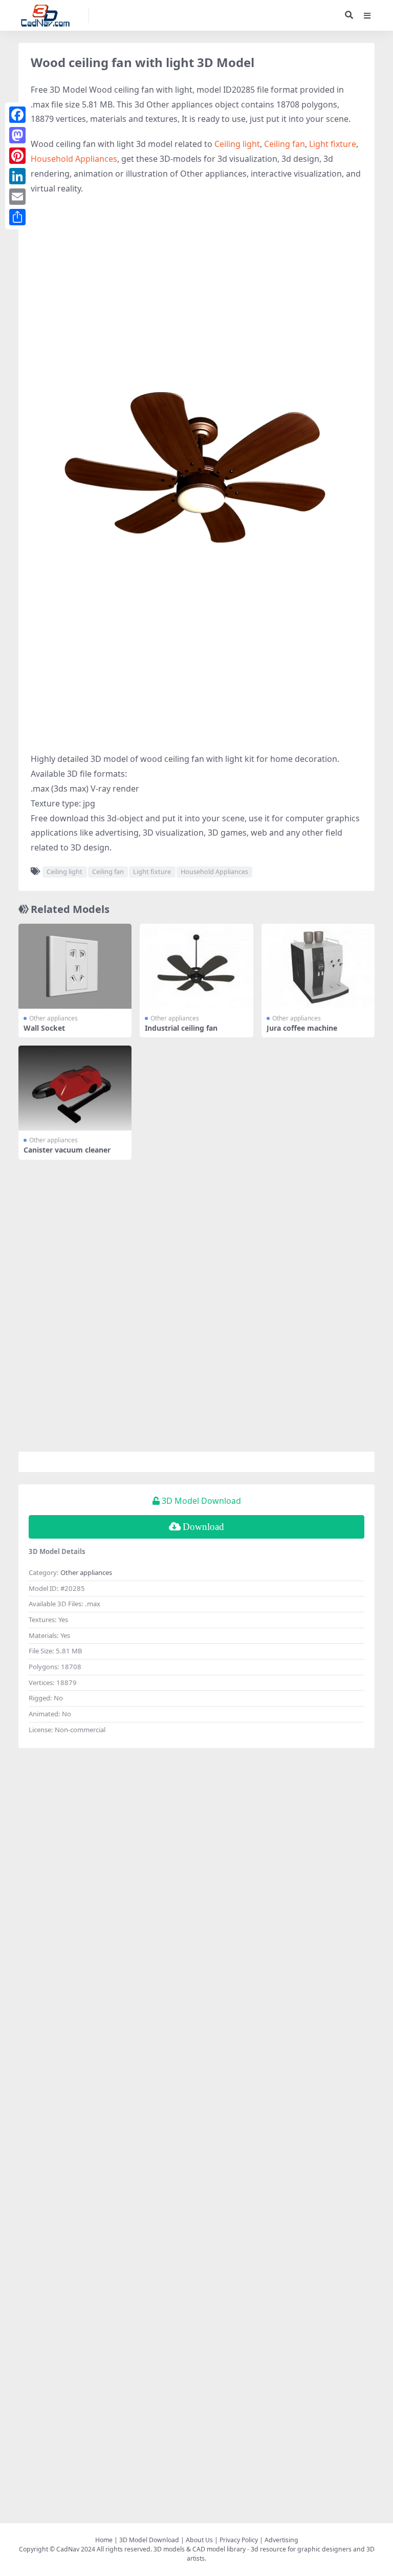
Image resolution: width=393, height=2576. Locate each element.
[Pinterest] (17, 156)
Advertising (281, 2540)
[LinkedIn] (17, 176)
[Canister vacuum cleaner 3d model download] (75, 1088)
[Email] (17, 197)
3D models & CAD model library (200, 2549)
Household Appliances (74, 159)
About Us (199, 2540)
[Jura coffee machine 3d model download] (318, 966)
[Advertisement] (196, 278)
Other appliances (53, 1018)
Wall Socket (44, 1028)
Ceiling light (237, 144)
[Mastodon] (17, 135)
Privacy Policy (239, 2540)
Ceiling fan (285, 144)
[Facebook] (17, 115)
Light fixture (333, 144)
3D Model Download (149, 2540)
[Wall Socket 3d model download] (75, 966)
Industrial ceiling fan (181, 1028)
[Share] (17, 217)
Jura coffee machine (302, 1028)
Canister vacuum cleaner (67, 1150)
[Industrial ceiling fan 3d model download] (196, 966)
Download (203, 1527)
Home (104, 2540)
